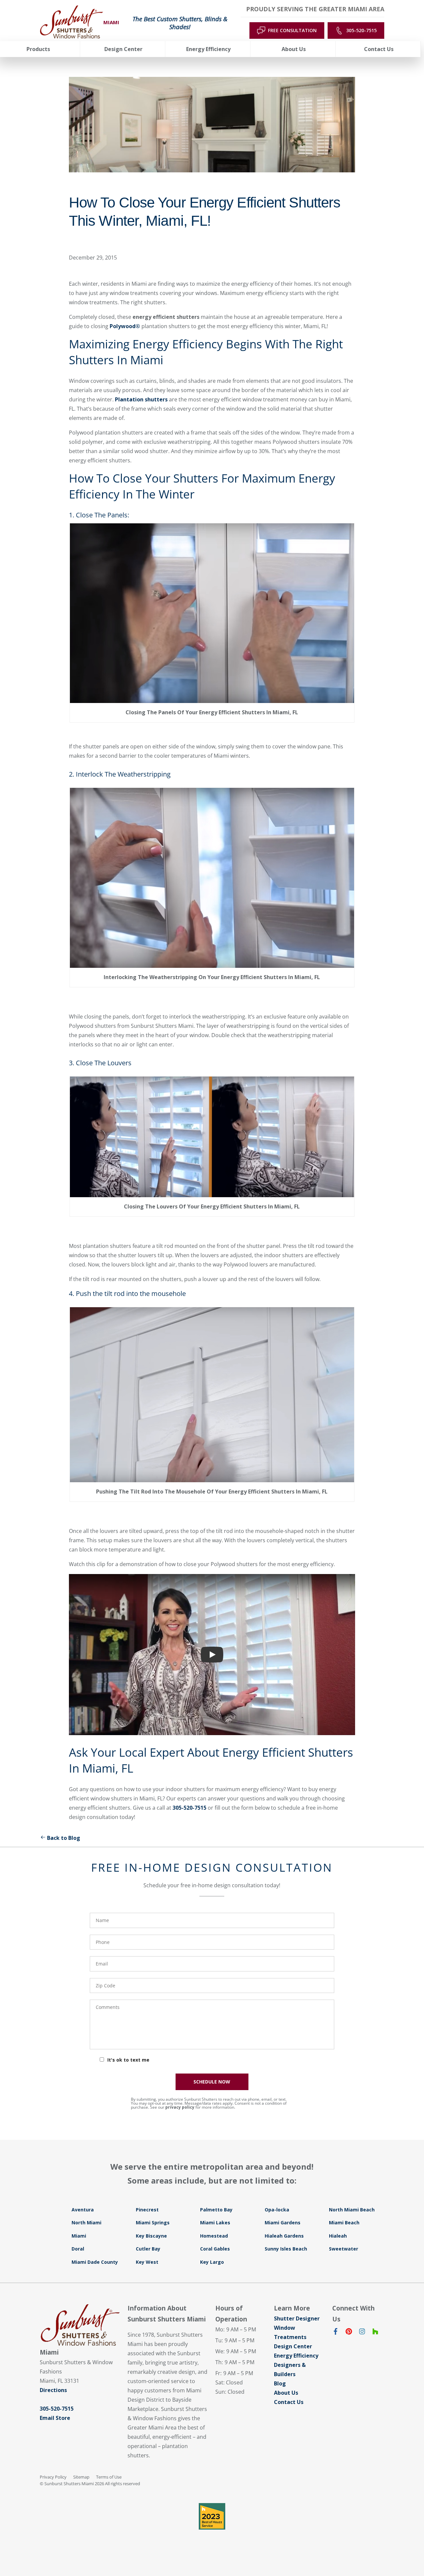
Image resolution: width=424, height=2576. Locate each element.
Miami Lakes (215, 2223)
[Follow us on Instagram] (362, 2333)
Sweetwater (344, 2249)
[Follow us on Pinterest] (349, 2333)
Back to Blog (64, 1838)
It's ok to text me (128, 2060)
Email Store (55, 2418)
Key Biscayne (151, 2236)
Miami (79, 2236)
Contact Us (289, 2402)
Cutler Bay (148, 2249)
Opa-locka (277, 2210)
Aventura (83, 2210)
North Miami (86, 2223)
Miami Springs (153, 2223)
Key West (147, 2262)
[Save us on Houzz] (375, 2333)
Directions (53, 2390)
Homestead (214, 2236)
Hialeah (338, 2236)
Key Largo (212, 2262)
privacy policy (180, 2107)
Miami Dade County (95, 2262)
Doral (78, 2249)
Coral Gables (215, 2249)
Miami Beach (344, 2223)
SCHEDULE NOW (212, 2082)
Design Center (293, 2346)
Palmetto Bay (216, 2210)
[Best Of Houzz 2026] (212, 2516)
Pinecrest (147, 2210)
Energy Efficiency (296, 2356)
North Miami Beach (352, 2210)
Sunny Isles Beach (286, 2249)
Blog (280, 2383)
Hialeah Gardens (284, 2236)
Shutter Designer (297, 2318)
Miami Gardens (283, 2223)
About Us (286, 2393)
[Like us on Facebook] (336, 2333)
